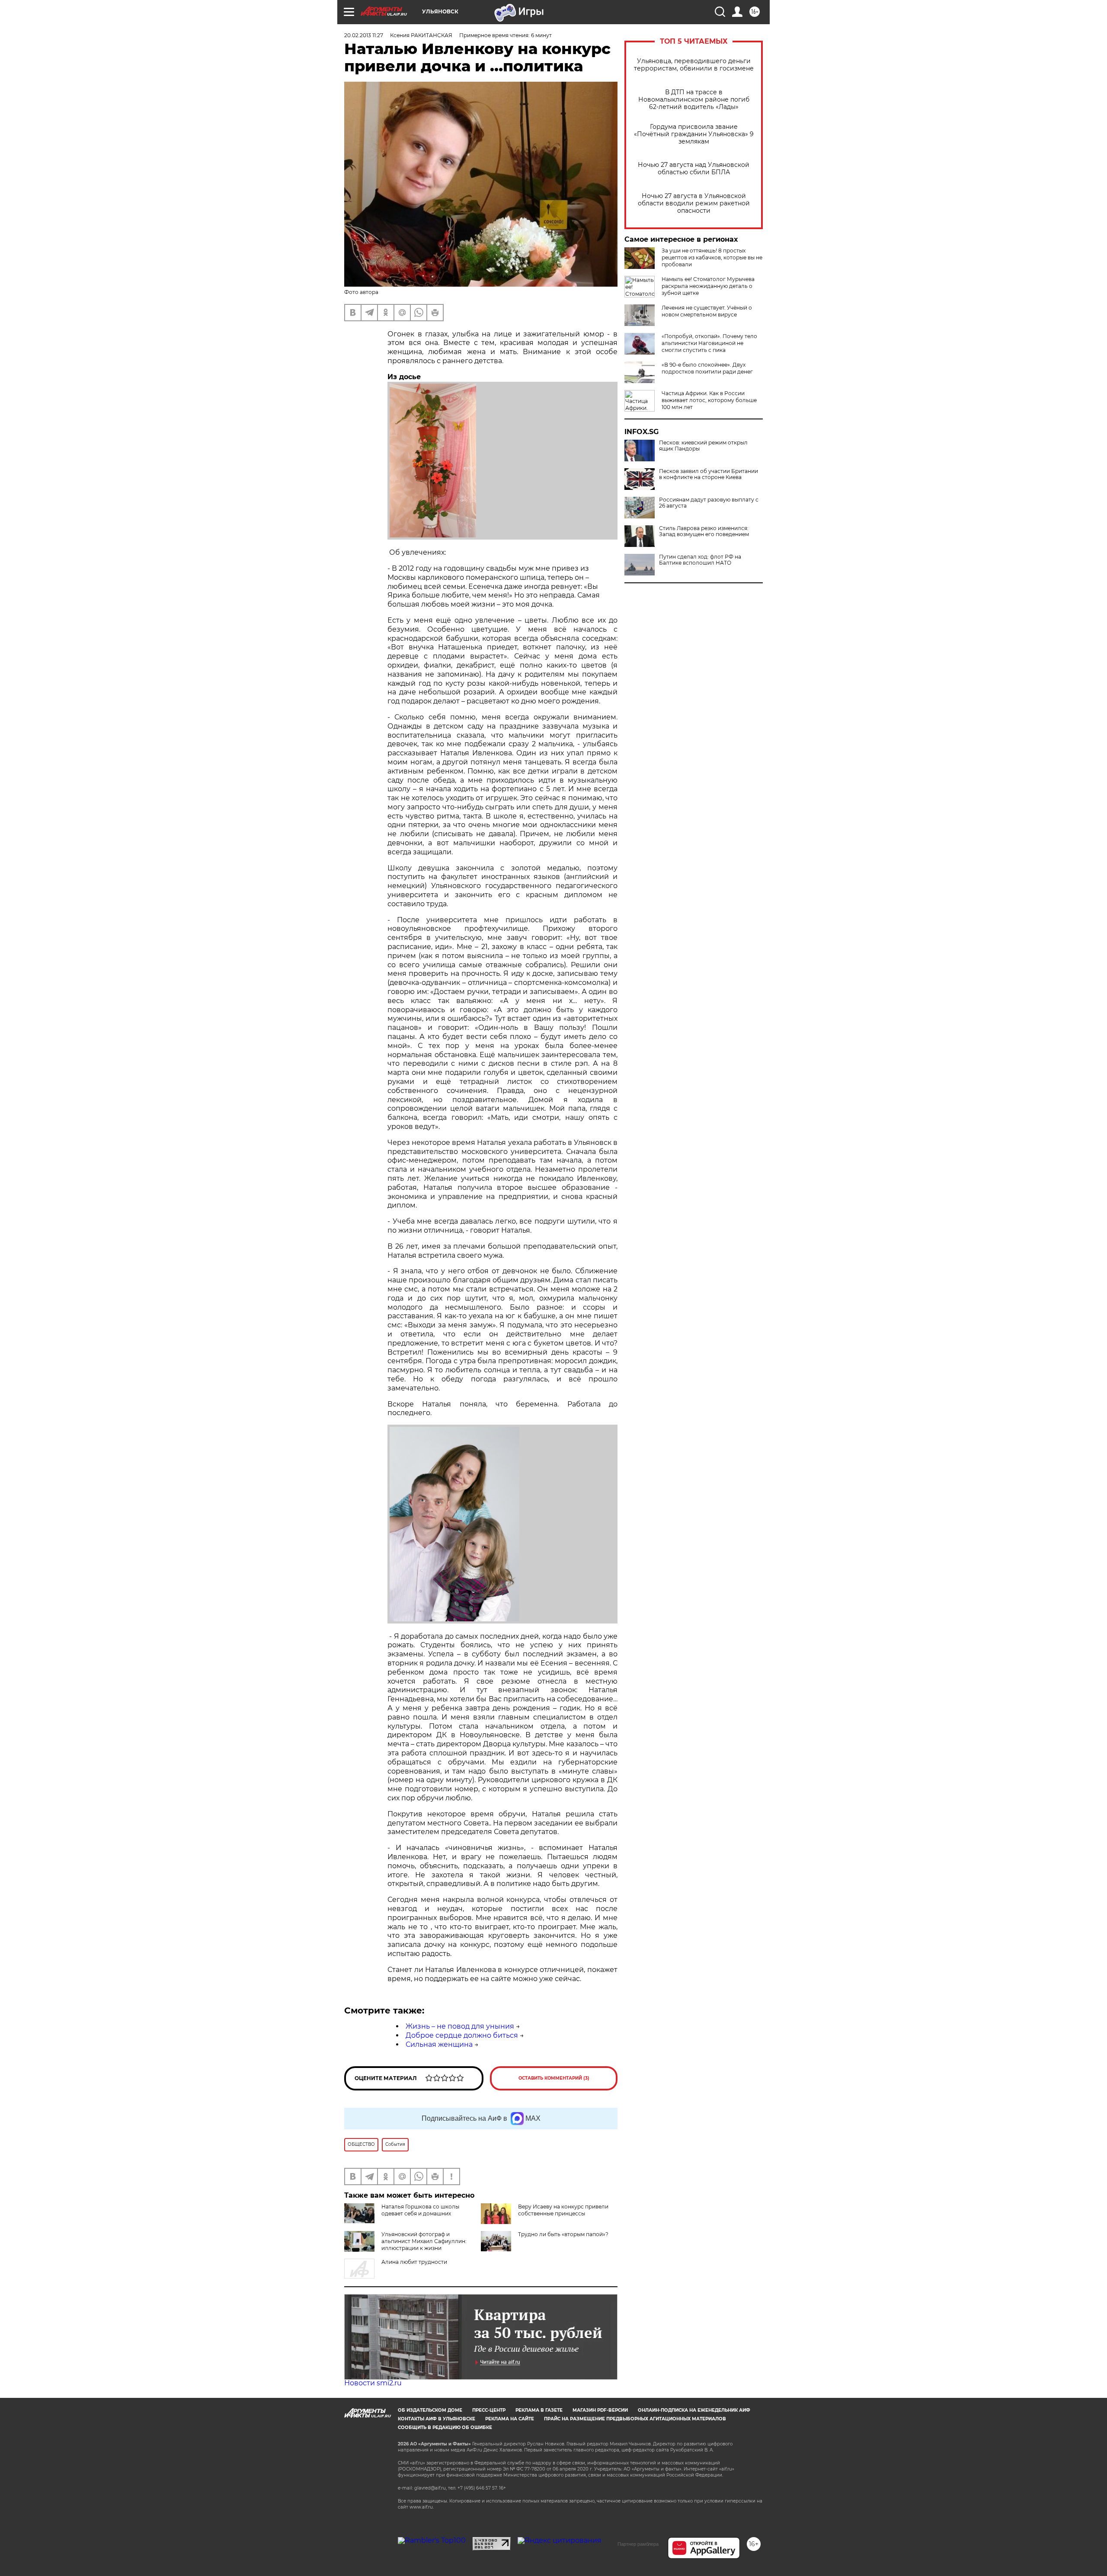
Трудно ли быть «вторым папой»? (563, 2234)
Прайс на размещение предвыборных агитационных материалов (635, 2419)
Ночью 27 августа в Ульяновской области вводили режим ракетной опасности (694, 203)
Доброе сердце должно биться (462, 2035)
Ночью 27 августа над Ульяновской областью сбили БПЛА (694, 169)
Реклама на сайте (510, 2419)
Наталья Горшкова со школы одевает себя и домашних (420, 2210)
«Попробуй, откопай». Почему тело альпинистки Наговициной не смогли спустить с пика (709, 343)
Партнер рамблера (638, 2544)
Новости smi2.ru (373, 2383)
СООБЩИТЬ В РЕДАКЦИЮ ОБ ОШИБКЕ (445, 2427)
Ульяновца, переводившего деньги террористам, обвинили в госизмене (694, 65)
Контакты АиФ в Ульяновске (437, 2419)
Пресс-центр (489, 2410)
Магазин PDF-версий (600, 2410)
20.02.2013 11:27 (364, 35)
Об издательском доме (430, 2410)
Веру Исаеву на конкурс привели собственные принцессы (563, 2210)
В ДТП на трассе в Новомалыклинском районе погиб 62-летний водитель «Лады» (694, 100)
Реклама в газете (539, 2410)
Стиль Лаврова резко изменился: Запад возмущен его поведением (704, 531)
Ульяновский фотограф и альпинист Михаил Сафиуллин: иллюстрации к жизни (424, 2241)
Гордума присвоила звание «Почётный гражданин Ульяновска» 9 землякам (694, 134)
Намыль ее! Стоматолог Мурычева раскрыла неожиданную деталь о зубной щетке (708, 286)
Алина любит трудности (414, 2262)
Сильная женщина (439, 2044)
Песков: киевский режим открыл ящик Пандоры (703, 446)
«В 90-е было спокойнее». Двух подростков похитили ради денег (707, 368)
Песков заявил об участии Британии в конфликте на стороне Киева (709, 474)
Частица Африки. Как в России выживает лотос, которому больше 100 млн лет (709, 400)
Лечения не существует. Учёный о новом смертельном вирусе (707, 311)
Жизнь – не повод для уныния (460, 2026)
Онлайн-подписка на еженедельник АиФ (694, 2410)
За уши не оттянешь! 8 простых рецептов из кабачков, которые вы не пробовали (712, 257)
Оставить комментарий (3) (554, 2078)
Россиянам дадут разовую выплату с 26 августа (709, 503)
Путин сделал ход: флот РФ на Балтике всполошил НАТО (700, 560)
